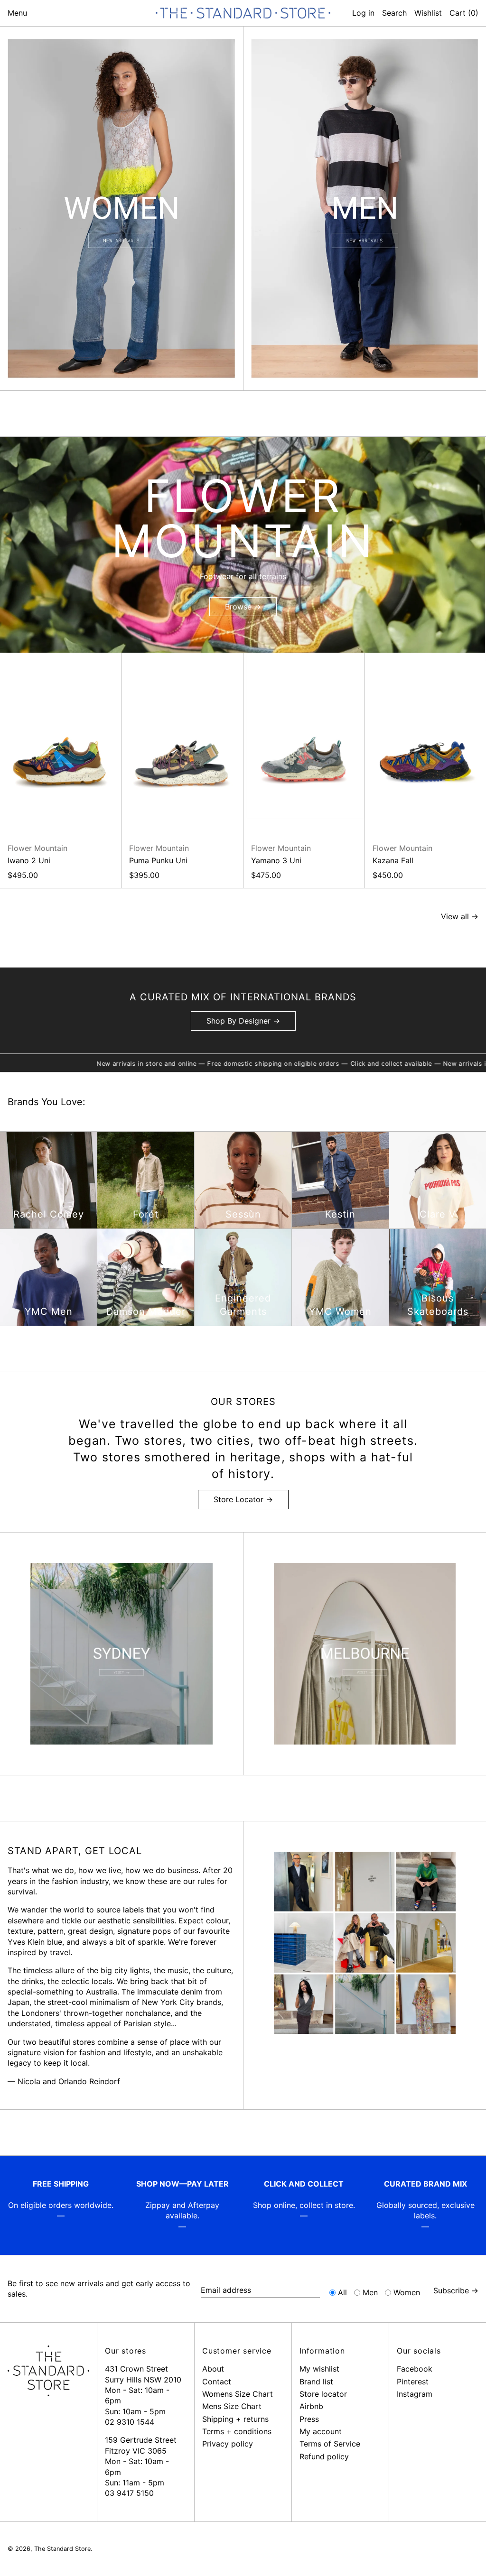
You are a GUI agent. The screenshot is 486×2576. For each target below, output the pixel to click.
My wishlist (319, 2369)
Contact (217, 2382)
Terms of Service (330, 2444)
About (213, 2369)
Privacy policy (228, 2444)
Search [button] (394, 13)
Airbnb (311, 2406)
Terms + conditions (237, 2431)
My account (321, 2431)
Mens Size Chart (232, 2406)
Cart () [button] (464, 13)
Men (370, 2292)
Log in (363, 13)
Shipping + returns (235, 2419)
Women (407, 2292)
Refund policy (324, 2456)
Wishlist (428, 13)
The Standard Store (62, 2549)
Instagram (415, 2394)
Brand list (316, 2382)
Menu (17, 13)
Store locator (323, 2394)
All (342, 2292)
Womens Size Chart (238, 2394)
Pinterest (413, 2382)
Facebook (415, 2369)
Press (309, 2419)
